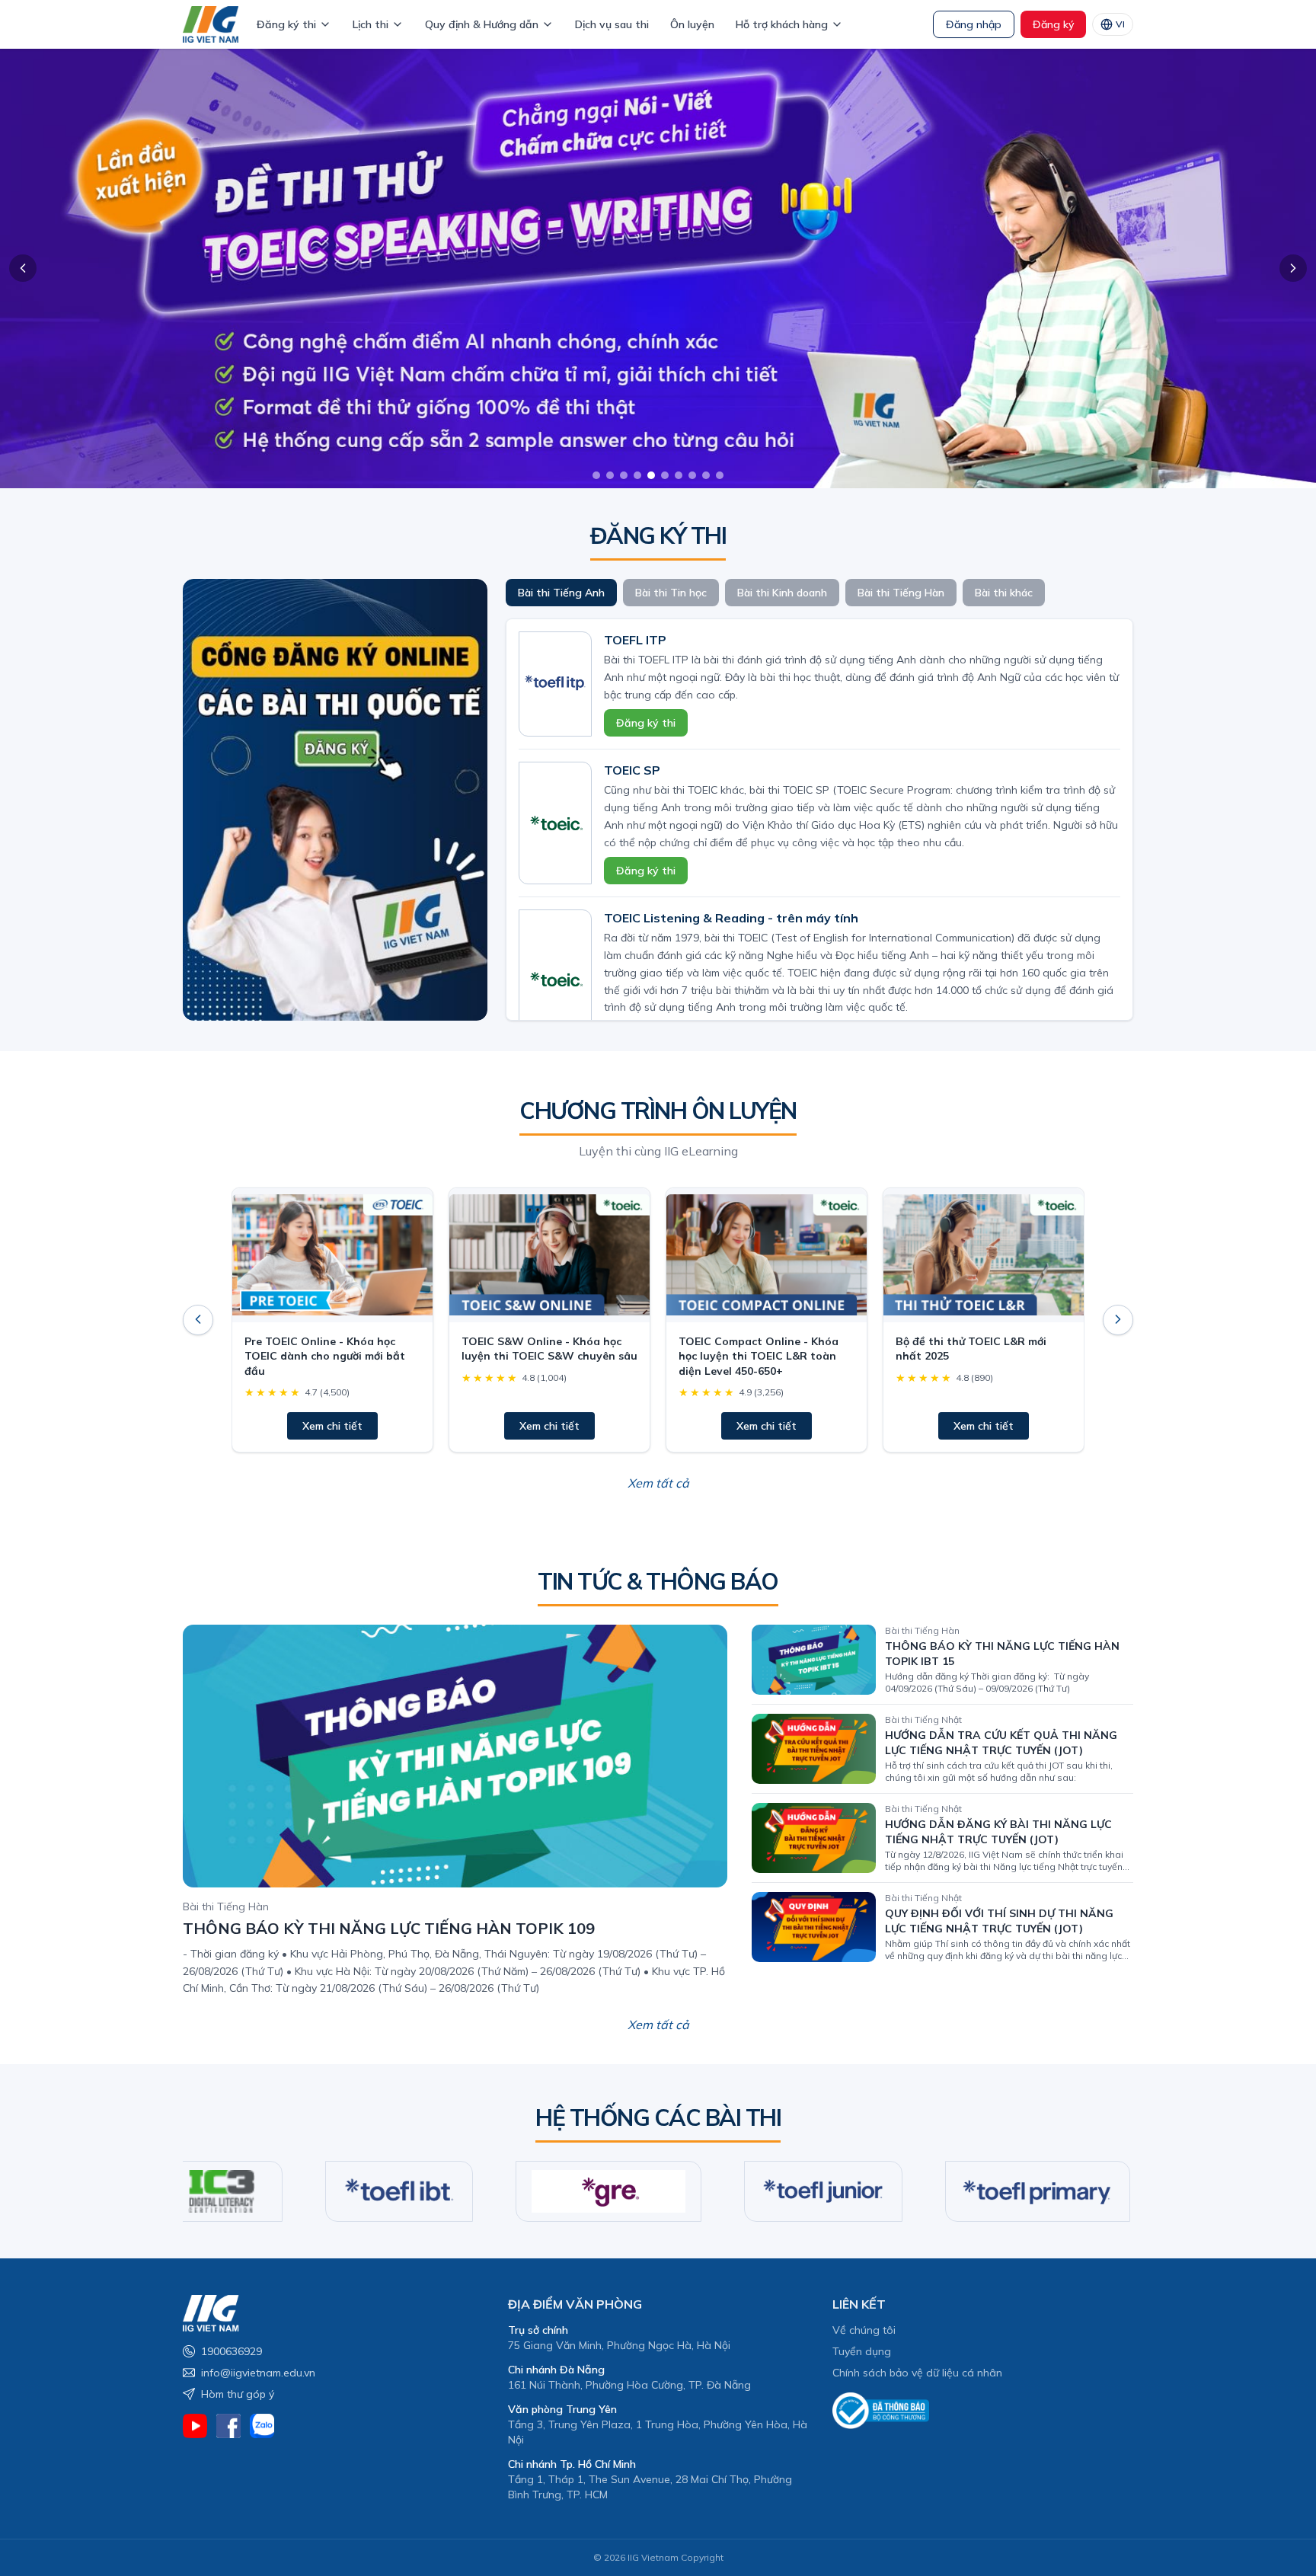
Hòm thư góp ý (238, 2394)
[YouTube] (195, 2426)
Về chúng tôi (864, 2330)
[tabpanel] (819, 820)
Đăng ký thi (286, 24)
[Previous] (198, 1319)
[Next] (1118, 1319)
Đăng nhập (974, 24)
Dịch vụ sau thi (612, 24)
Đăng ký (1053, 24)
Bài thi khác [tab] (1004, 593)
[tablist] (819, 593)
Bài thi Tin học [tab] (671, 593)
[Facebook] (228, 2426)
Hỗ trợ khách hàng (782, 24)
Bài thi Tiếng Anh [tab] (561, 593)
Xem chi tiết (332, 1425)
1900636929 (232, 2351)
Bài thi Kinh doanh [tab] (782, 593)
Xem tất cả (658, 1482)
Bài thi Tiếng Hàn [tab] (901, 593)
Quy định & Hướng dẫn (482, 24)
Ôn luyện (692, 24)
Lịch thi (371, 24)
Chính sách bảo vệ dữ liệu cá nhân (917, 2373)
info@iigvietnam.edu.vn (258, 2373)
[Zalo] (262, 2426)
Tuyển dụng (862, 2351)
